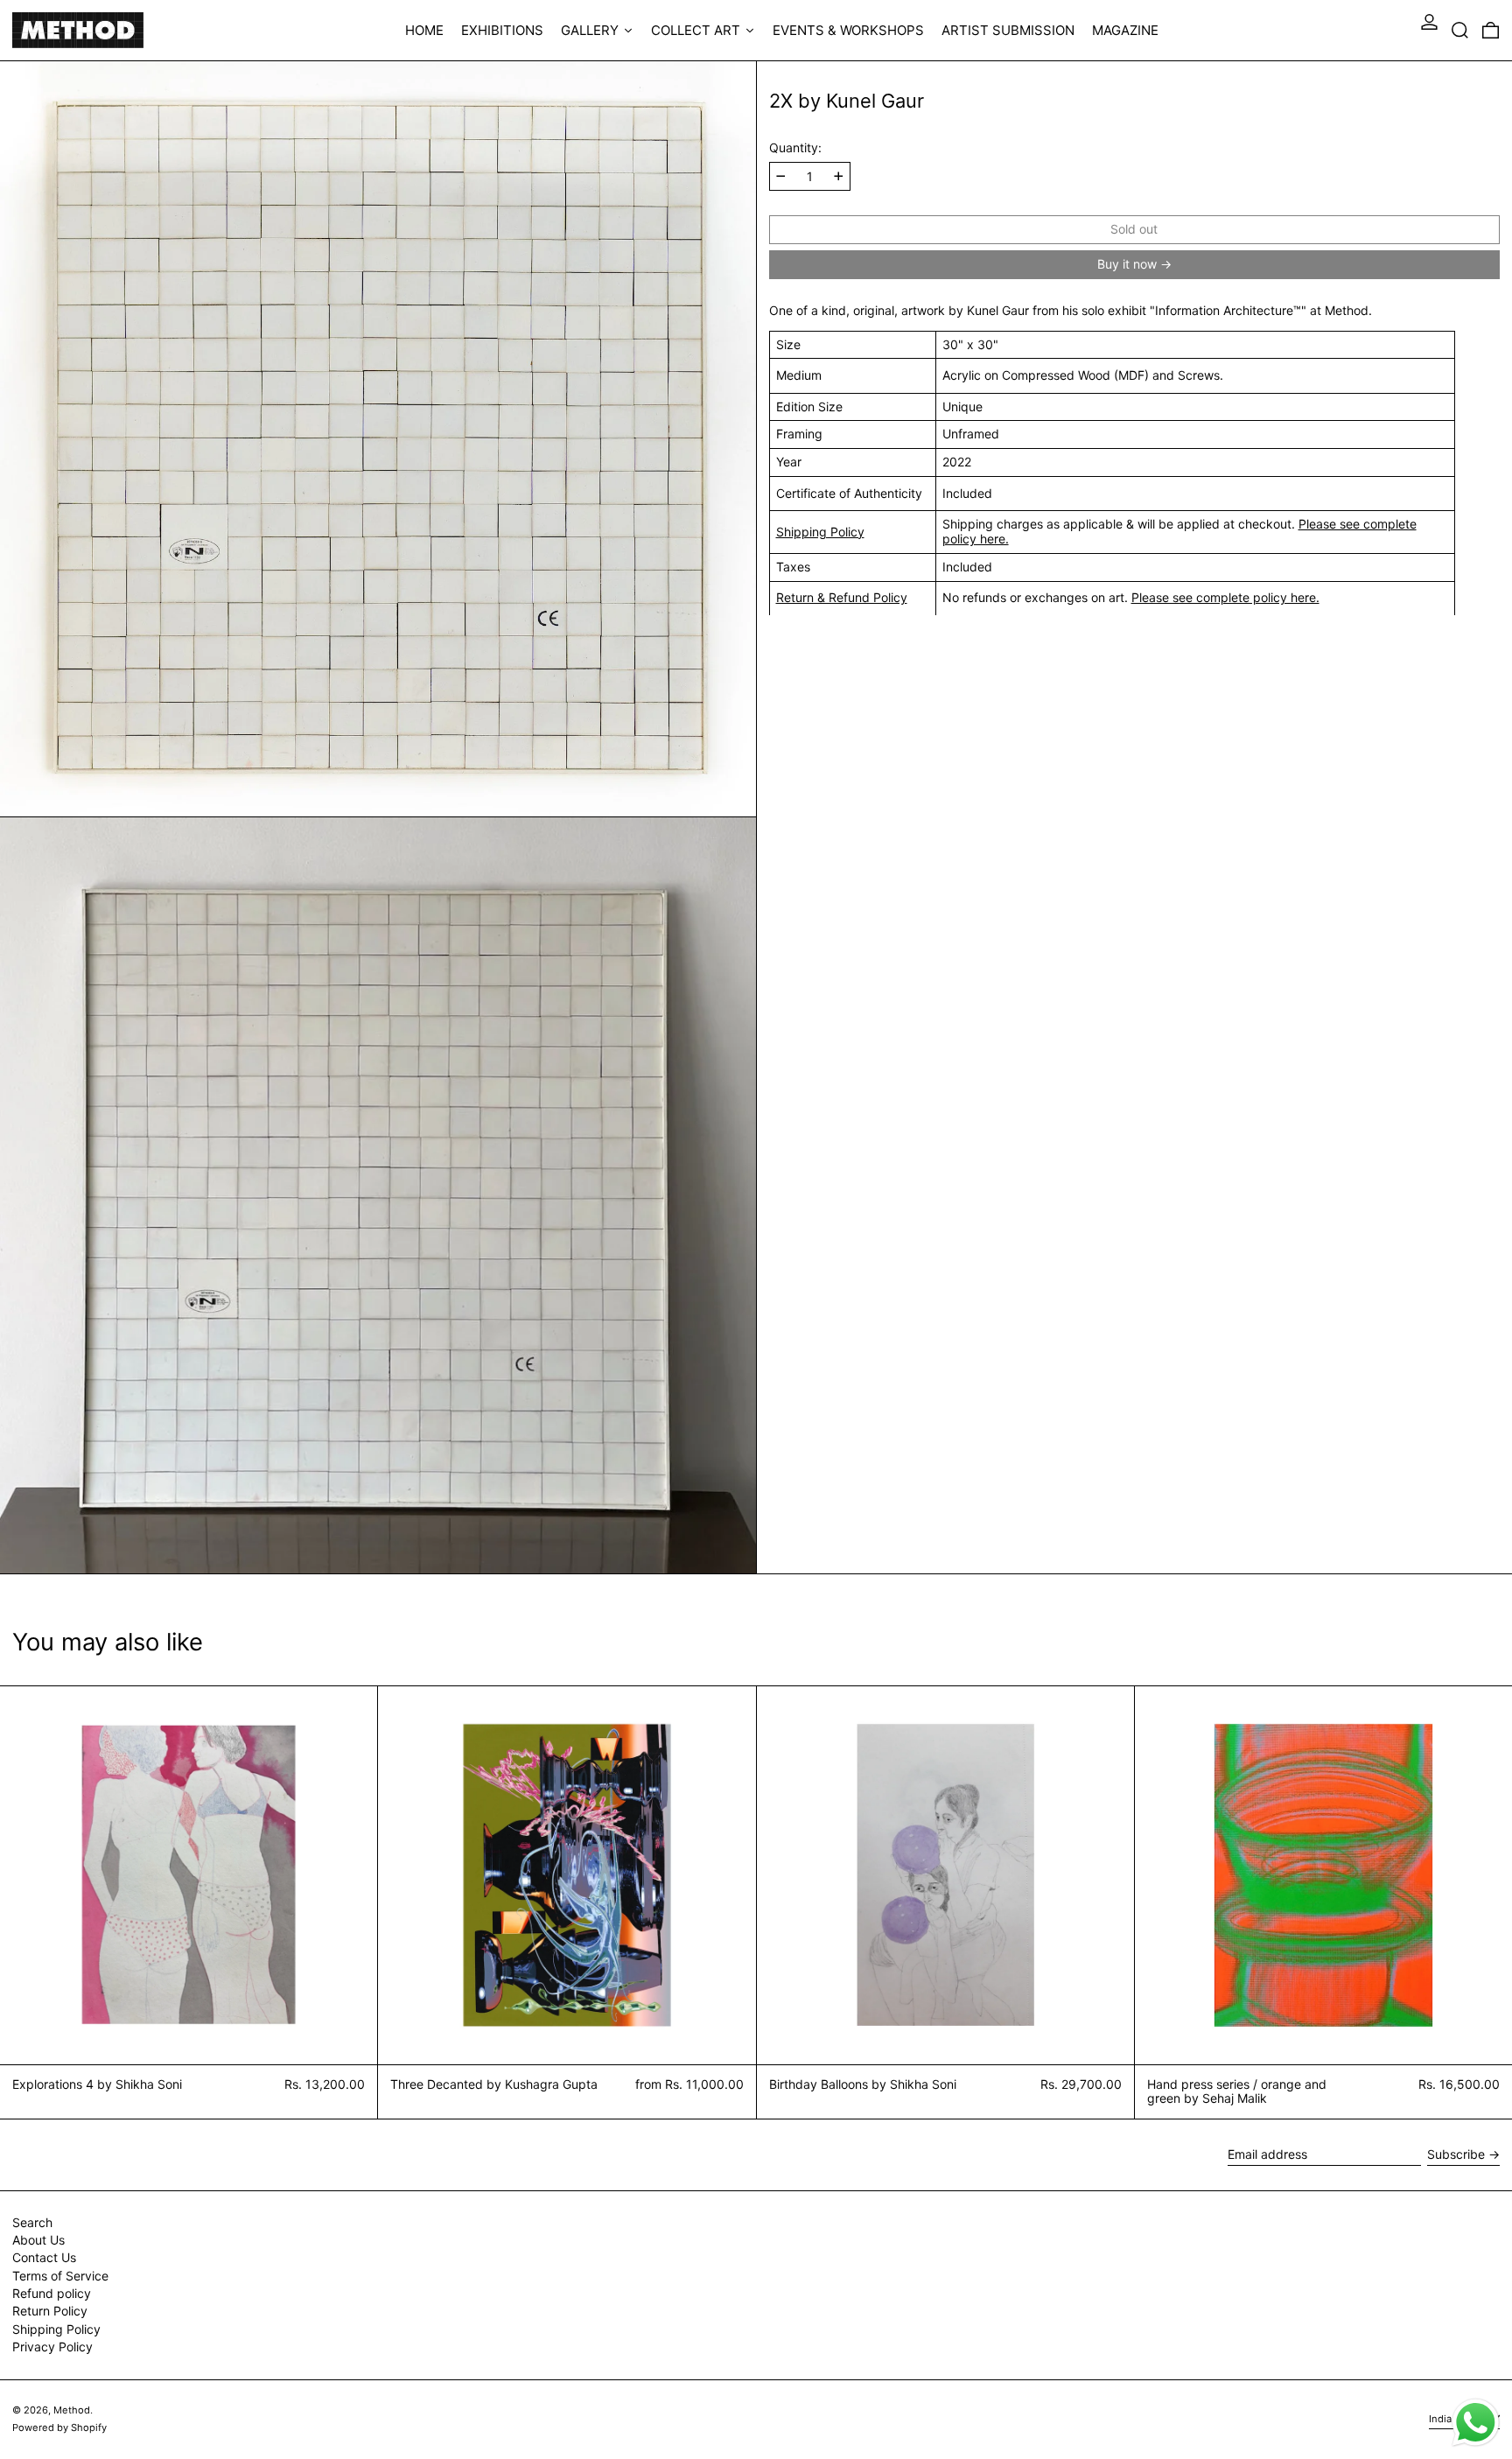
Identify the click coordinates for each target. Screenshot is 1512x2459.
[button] (1460, 30)
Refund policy (52, 2293)
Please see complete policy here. (1225, 596)
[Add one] (839, 176)
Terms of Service (60, 2276)
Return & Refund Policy (842, 596)
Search (32, 2222)
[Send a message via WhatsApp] (1476, 2423)
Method (72, 2410)
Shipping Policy (820, 531)
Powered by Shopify (59, 2427)
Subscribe (1456, 2154)
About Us (38, 2240)
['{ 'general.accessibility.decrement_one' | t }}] (781, 176)
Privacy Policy (52, 2347)
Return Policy (50, 2311)
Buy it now (1127, 263)
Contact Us (44, 2257)
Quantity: (795, 148)
